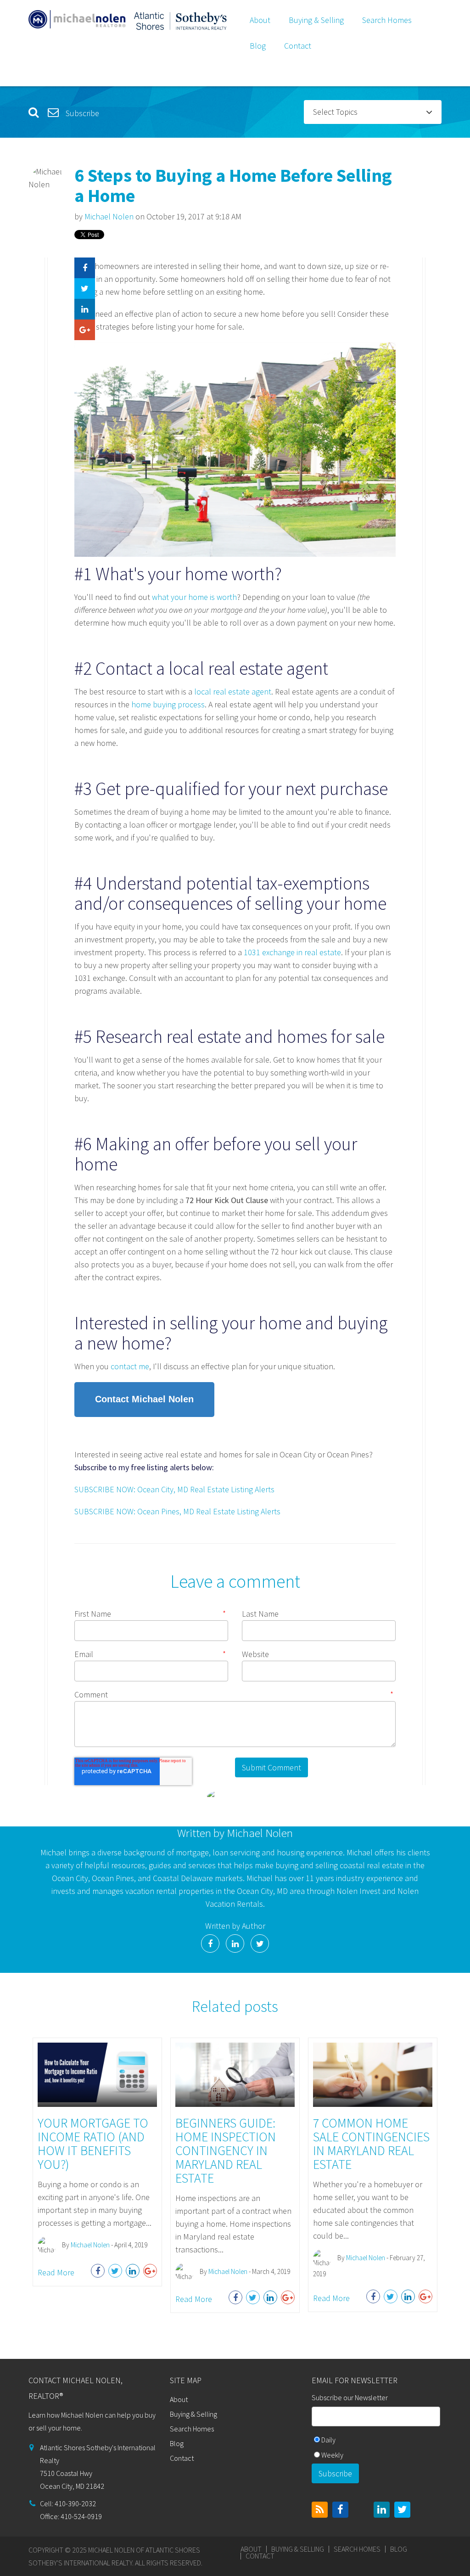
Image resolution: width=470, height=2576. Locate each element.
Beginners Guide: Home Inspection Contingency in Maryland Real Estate (226, 2150)
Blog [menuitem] (258, 46)
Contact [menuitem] (298, 46)
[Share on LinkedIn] (85, 309)
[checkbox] (377, 2448)
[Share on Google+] (85, 330)
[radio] (377, 2441)
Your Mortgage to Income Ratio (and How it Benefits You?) (93, 2144)
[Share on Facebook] (85, 268)
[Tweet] (85, 288)
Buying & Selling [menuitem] (316, 20)
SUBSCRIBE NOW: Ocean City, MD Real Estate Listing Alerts (174, 1489)
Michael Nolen (109, 216)
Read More (56, 2272)
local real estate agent (233, 692)
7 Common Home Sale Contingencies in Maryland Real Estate (371, 2144)
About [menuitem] (260, 20)
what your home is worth (194, 597)
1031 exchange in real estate (292, 952)
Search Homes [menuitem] (387, 20)
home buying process (168, 704)
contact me (130, 1366)
